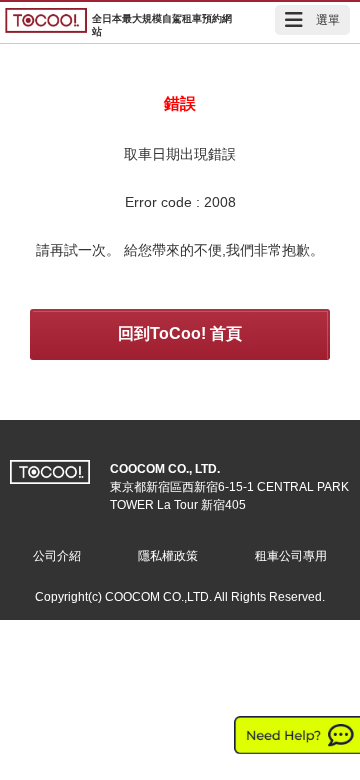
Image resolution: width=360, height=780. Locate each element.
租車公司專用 (291, 556)
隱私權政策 (168, 556)
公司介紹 (57, 556)
